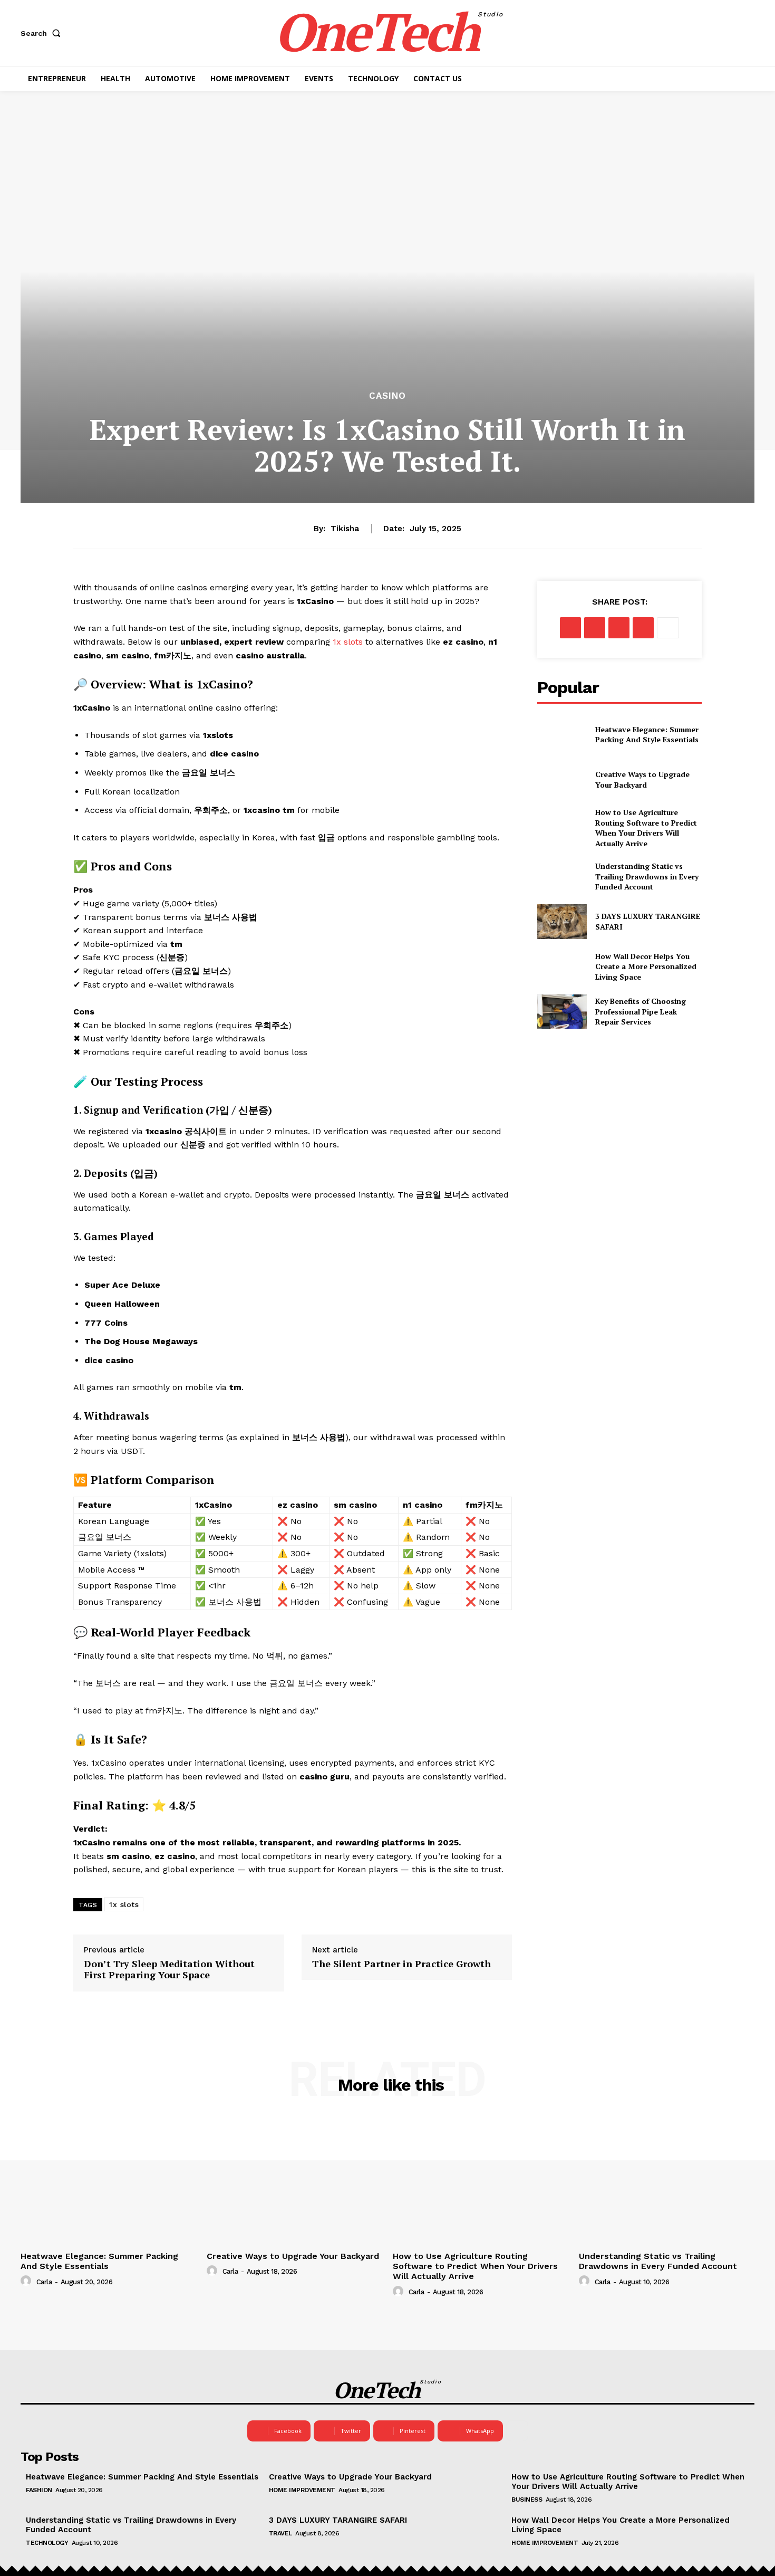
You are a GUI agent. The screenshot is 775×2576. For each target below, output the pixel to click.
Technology (47, 2543)
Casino (387, 396)
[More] (668, 628)
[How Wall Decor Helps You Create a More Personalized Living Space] (562, 967)
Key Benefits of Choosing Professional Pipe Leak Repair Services (641, 1011)
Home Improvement (302, 2490)
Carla (44, 2282)
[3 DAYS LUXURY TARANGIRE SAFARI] (562, 921)
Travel (280, 2533)
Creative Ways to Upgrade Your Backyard (642, 779)
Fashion (39, 2490)
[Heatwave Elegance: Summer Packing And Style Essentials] (562, 734)
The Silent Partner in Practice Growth (401, 1964)
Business (527, 2500)
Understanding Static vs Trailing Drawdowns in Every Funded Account (647, 876)
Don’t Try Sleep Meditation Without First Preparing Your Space (169, 1970)
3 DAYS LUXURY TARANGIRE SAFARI (338, 2520)
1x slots (124, 1904)
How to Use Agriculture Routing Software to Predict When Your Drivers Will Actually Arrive (646, 828)
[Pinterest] (619, 628)
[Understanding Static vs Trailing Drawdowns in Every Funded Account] (562, 877)
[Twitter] (595, 628)
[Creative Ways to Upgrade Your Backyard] (562, 779)
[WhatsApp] (643, 628)
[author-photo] (27, 2281)
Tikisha (345, 529)
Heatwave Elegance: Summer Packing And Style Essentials (647, 735)
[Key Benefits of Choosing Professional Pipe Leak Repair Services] (562, 1012)
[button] (43, 33)
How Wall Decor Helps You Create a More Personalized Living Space (646, 966)
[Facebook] (570, 628)
